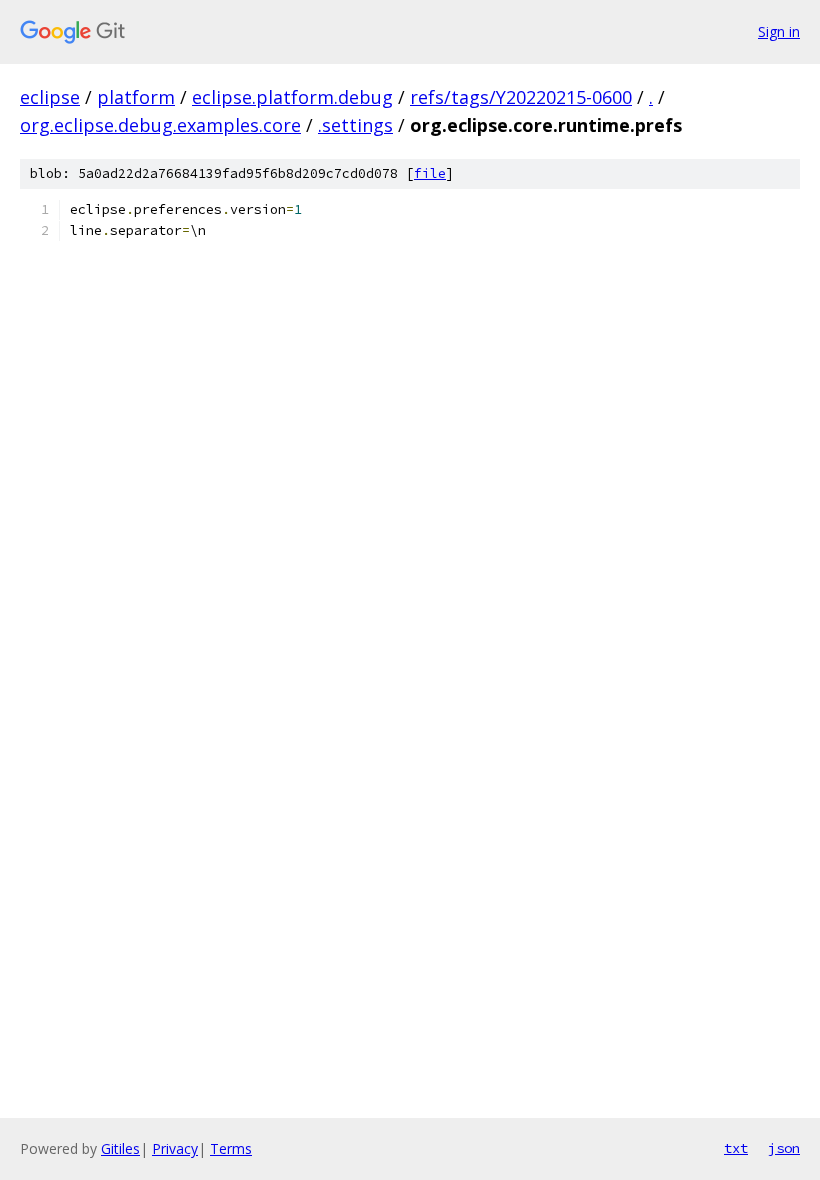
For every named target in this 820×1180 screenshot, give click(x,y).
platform (136, 97)
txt (736, 1148)
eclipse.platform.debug (292, 97)
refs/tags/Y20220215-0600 (521, 97)
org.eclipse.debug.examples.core (160, 125)
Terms (231, 1148)
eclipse (50, 97)
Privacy (175, 1148)
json (784, 1148)
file (430, 173)
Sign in (779, 31)
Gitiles (120, 1148)
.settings (355, 125)
